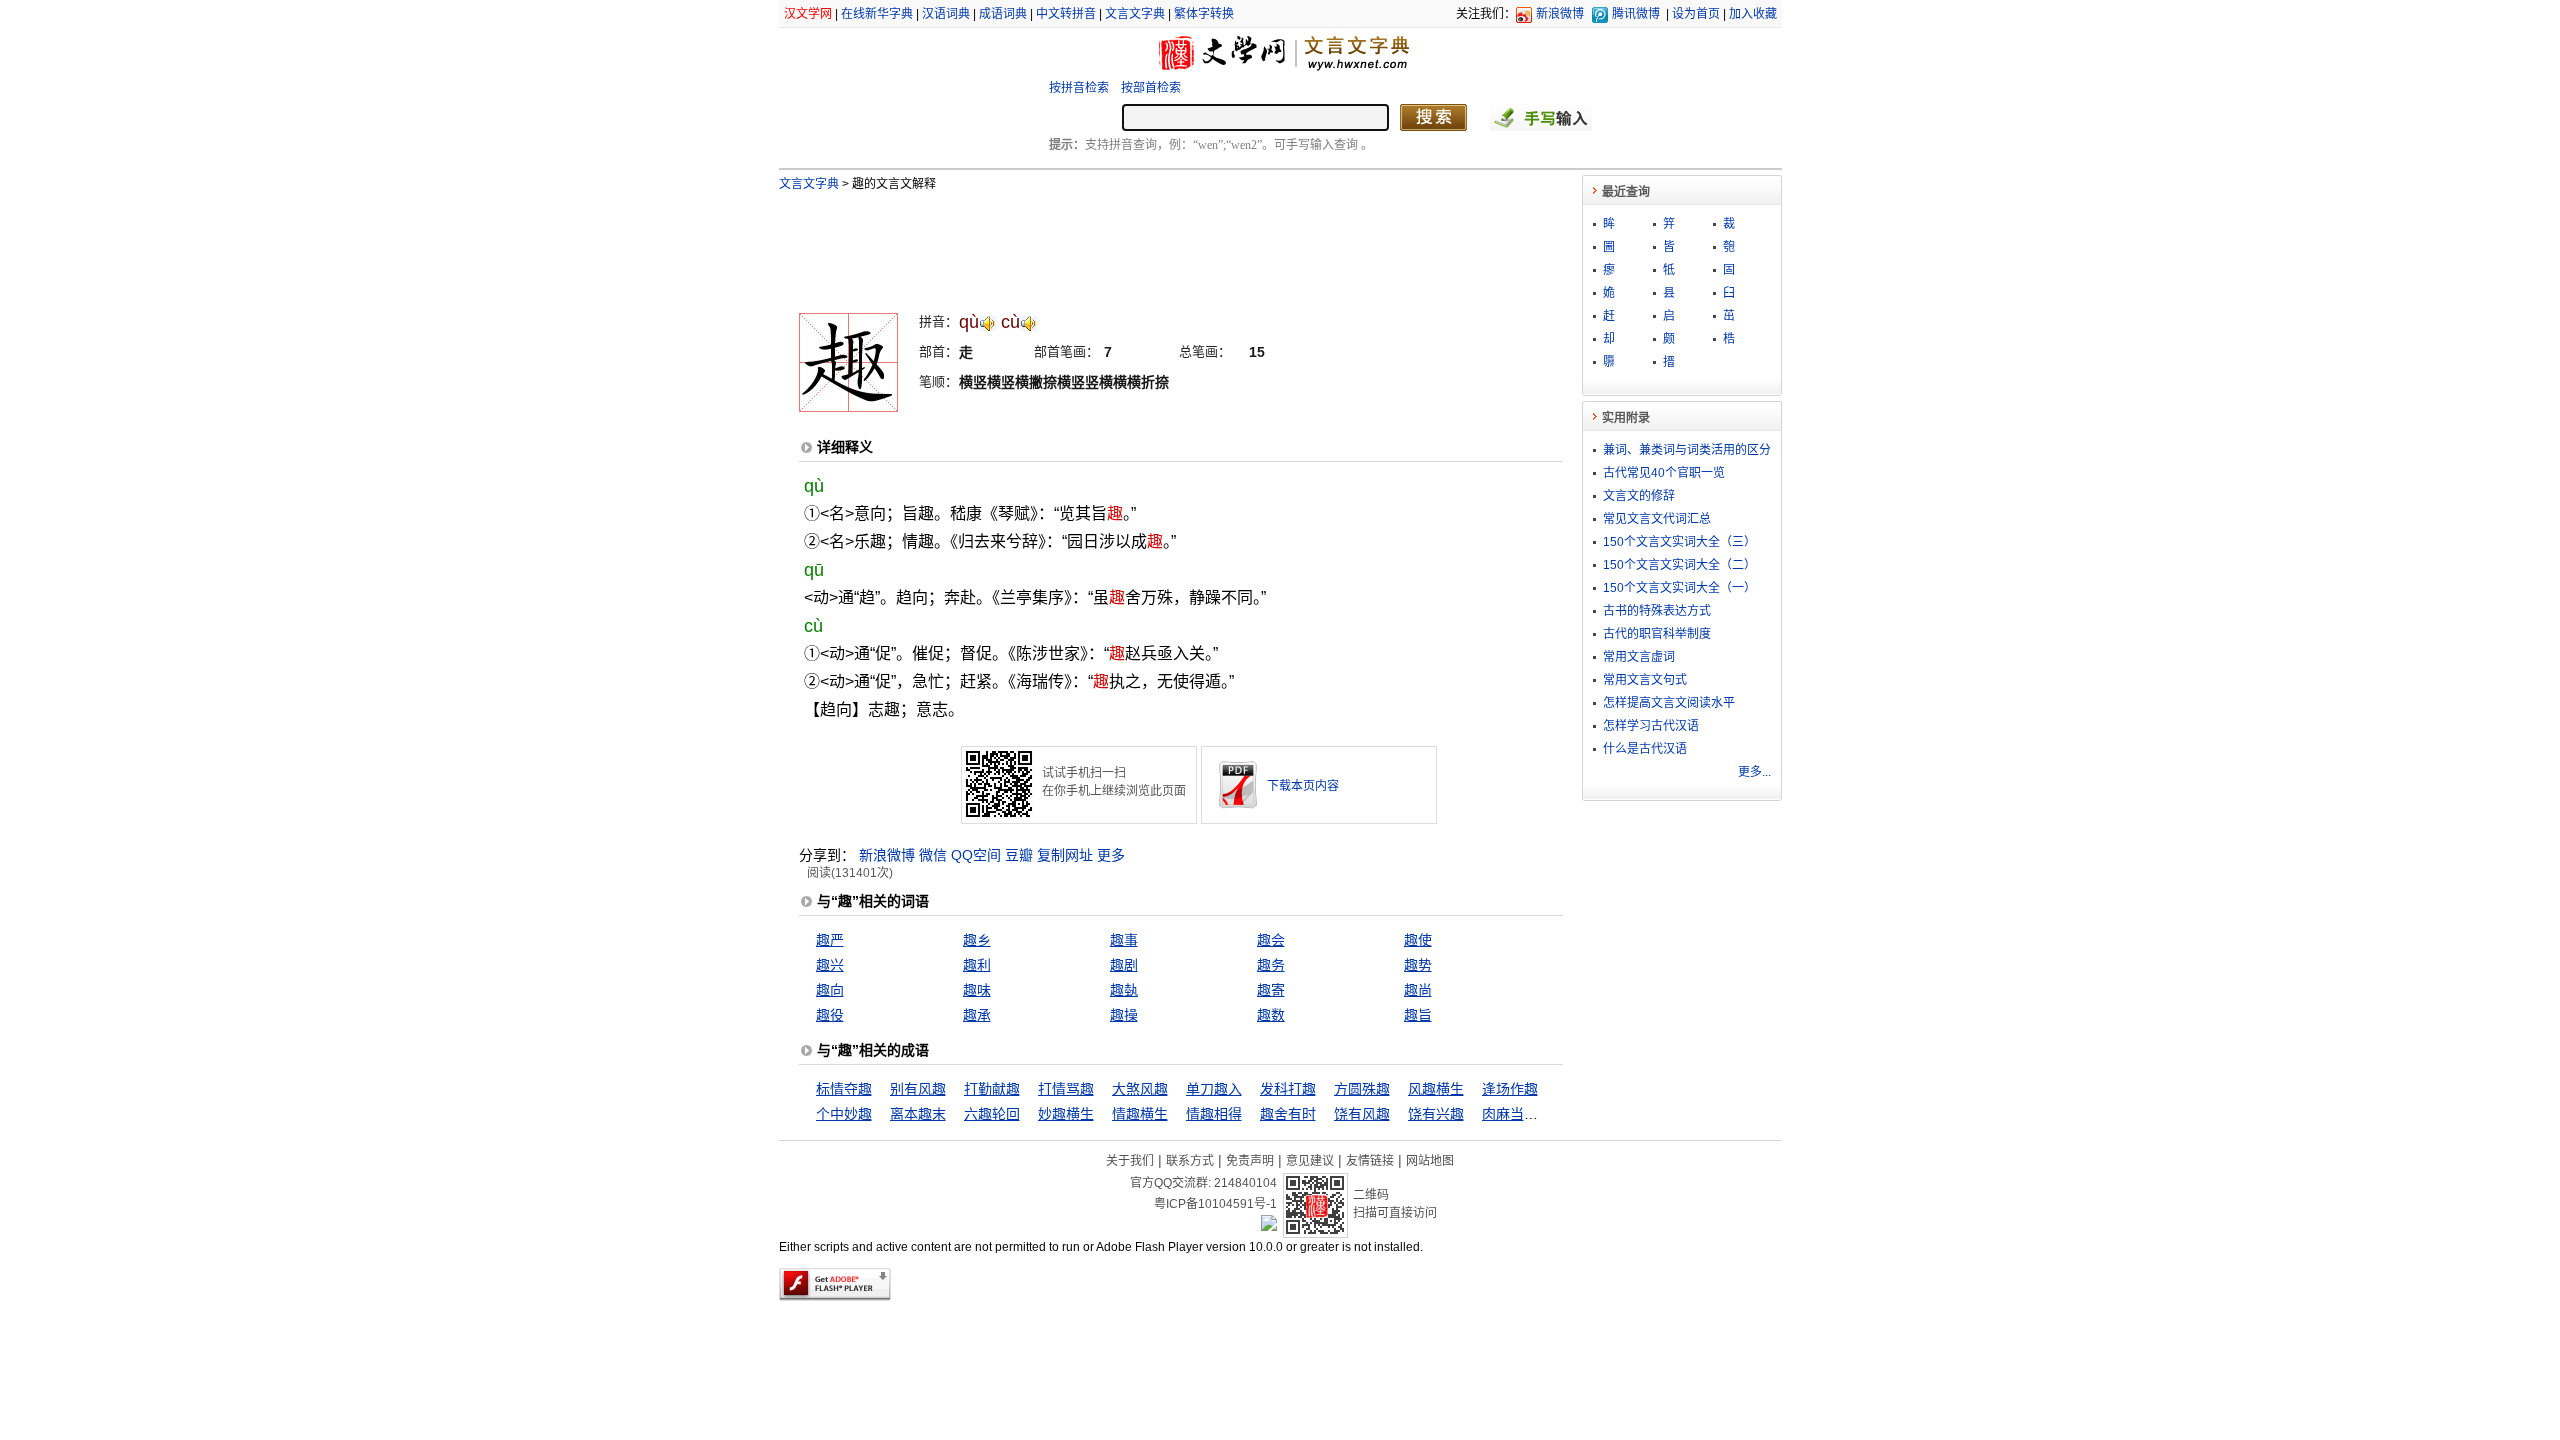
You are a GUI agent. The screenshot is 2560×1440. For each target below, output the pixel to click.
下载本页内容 (1303, 786)
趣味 (977, 990)
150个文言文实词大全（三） (1679, 542)
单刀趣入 (1214, 1089)
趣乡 (977, 940)
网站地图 (1430, 1161)
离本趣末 (918, 1114)
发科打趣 (1288, 1089)
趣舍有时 (1288, 1114)
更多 (1111, 855)
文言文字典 (1135, 14)
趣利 (977, 965)
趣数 (1271, 1015)
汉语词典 (946, 14)
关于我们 (1130, 1161)
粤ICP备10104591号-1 (1215, 1204)
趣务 (1271, 965)
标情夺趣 (844, 1089)
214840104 (1245, 1183)
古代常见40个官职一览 (1664, 473)
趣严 (830, 940)
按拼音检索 (1079, 88)
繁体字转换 (1204, 14)
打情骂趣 (1066, 1089)
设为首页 (1696, 14)
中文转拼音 (1066, 14)
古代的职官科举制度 (1657, 634)
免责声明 (1250, 1161)
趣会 (1271, 940)
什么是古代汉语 (1645, 749)
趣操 (1124, 1015)
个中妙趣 (844, 1114)
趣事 (1124, 940)
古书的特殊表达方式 (1657, 611)
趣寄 (1271, 990)
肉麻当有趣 (1517, 1114)
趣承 (977, 1015)
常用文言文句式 (1645, 680)
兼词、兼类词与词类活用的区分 (1687, 450)
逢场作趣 (1510, 1089)
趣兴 (830, 965)
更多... (1754, 772)
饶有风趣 (1362, 1114)
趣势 (1418, 965)
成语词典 (1003, 14)
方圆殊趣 (1362, 1089)
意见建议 (1310, 1161)
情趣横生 (1140, 1114)
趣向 (830, 990)
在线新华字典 (877, 14)
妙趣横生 (1066, 1114)
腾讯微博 (1636, 14)
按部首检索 (1151, 88)
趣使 (1418, 940)
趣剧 (1124, 965)
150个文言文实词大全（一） (1679, 588)
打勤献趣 (992, 1089)
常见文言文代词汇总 (1657, 519)
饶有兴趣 (1436, 1114)
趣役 (830, 1015)
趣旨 (1418, 1015)
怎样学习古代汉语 (1651, 726)
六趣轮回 (992, 1114)
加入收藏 (1753, 14)
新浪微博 (1560, 14)
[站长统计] (1269, 1226)
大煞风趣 (1140, 1089)
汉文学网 (808, 14)
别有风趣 (918, 1089)
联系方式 (1190, 1161)
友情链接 (1370, 1161)
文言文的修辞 (1639, 496)
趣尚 (1418, 990)
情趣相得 (1214, 1114)
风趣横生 (1436, 1089)
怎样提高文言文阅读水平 (1669, 703)
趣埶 (1124, 990)
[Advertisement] (1148, 243)
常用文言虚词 (1639, 657)
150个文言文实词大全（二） (1679, 565)
